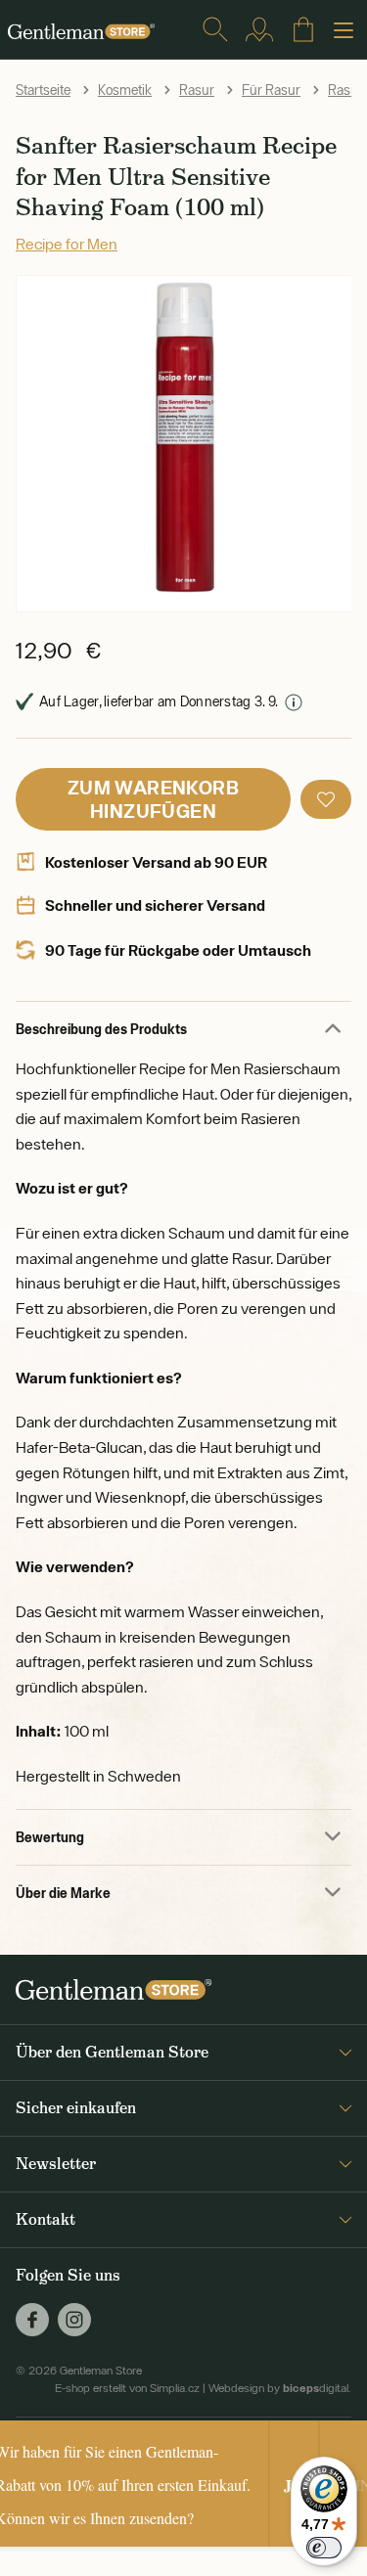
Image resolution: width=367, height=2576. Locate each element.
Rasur (197, 90)
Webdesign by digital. (280, 2388)
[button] (326, 799)
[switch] (324, 2548)
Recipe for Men (67, 244)
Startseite (43, 90)
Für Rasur (271, 90)
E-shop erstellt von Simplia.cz (127, 2388)
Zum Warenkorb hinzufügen (153, 799)
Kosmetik (125, 90)
